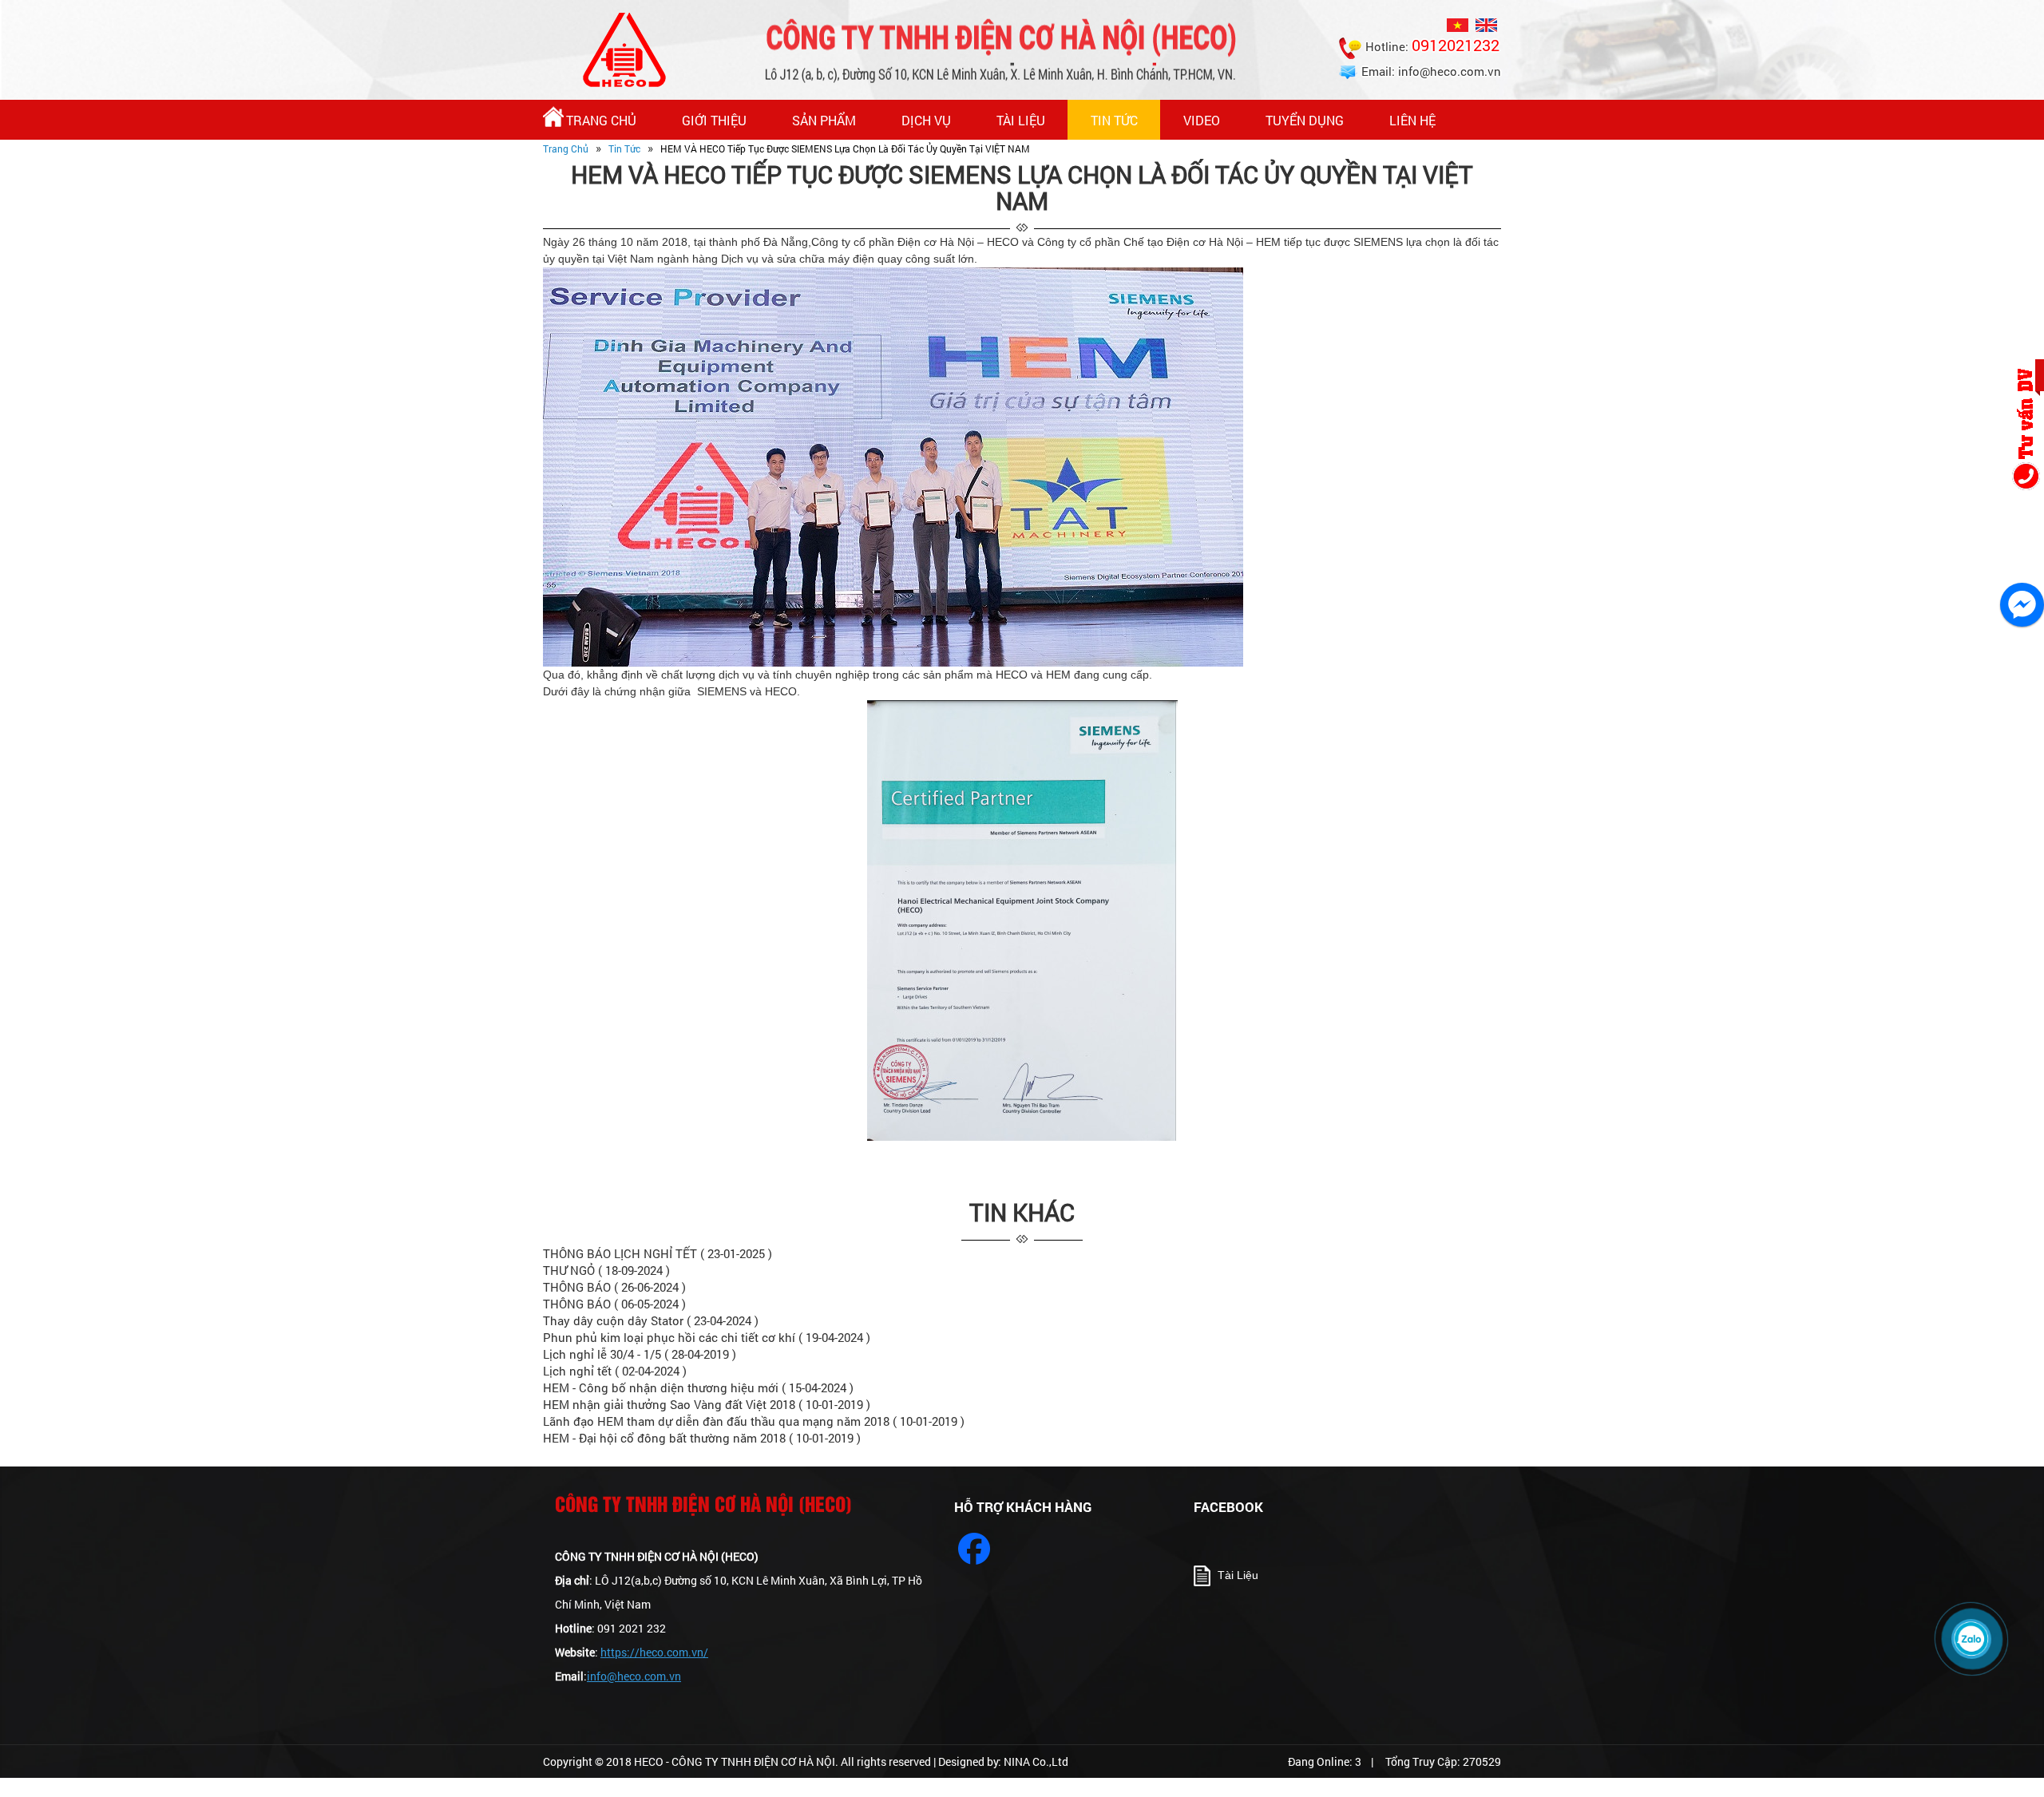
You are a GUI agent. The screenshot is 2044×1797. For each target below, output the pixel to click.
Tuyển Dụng (1305, 120)
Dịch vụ (926, 120)
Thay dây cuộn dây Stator (651, 1320)
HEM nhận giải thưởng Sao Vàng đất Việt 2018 (707, 1404)
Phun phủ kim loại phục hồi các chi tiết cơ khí (707, 1337)
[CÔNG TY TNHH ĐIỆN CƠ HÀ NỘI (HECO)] (624, 49)
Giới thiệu (714, 120)
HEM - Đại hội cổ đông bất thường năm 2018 (702, 1438)
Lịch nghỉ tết (615, 1371)
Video (1202, 120)
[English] (1488, 24)
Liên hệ (1412, 120)
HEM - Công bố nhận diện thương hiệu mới (698, 1387)
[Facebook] (974, 1549)
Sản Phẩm (824, 120)
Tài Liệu (1021, 120)
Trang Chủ (601, 120)
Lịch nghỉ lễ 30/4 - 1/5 (640, 1354)
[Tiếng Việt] (1460, 24)
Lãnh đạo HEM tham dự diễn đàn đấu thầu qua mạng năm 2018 (754, 1421)
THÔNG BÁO (614, 1287)
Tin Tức (1114, 120)
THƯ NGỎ (606, 1270)
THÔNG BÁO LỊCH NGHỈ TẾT (658, 1253)
